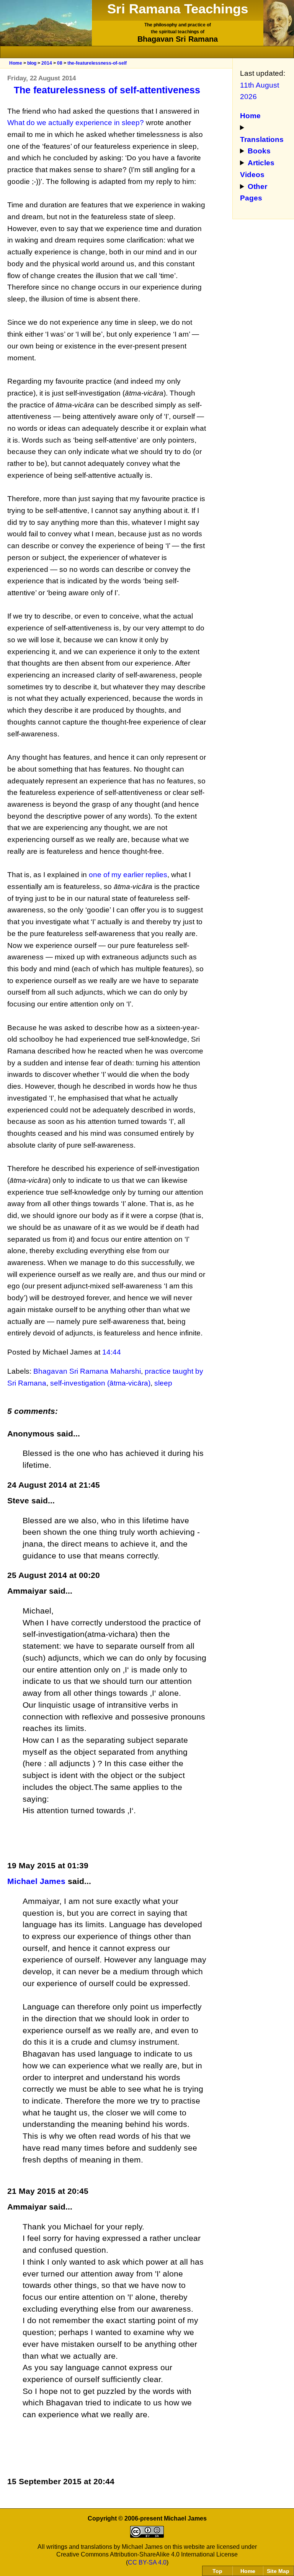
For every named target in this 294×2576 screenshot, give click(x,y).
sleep (163, 1383)
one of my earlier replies (128, 875)
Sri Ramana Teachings (178, 9)
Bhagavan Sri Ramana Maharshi (87, 1371)
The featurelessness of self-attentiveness (107, 90)
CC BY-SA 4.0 (147, 2562)
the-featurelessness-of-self (97, 63)
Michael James (36, 1881)
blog (32, 63)
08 (60, 63)
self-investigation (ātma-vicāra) (100, 1383)
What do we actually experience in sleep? (76, 123)
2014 (47, 63)
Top (217, 2571)
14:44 (112, 1352)
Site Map (278, 2571)
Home (16, 63)
